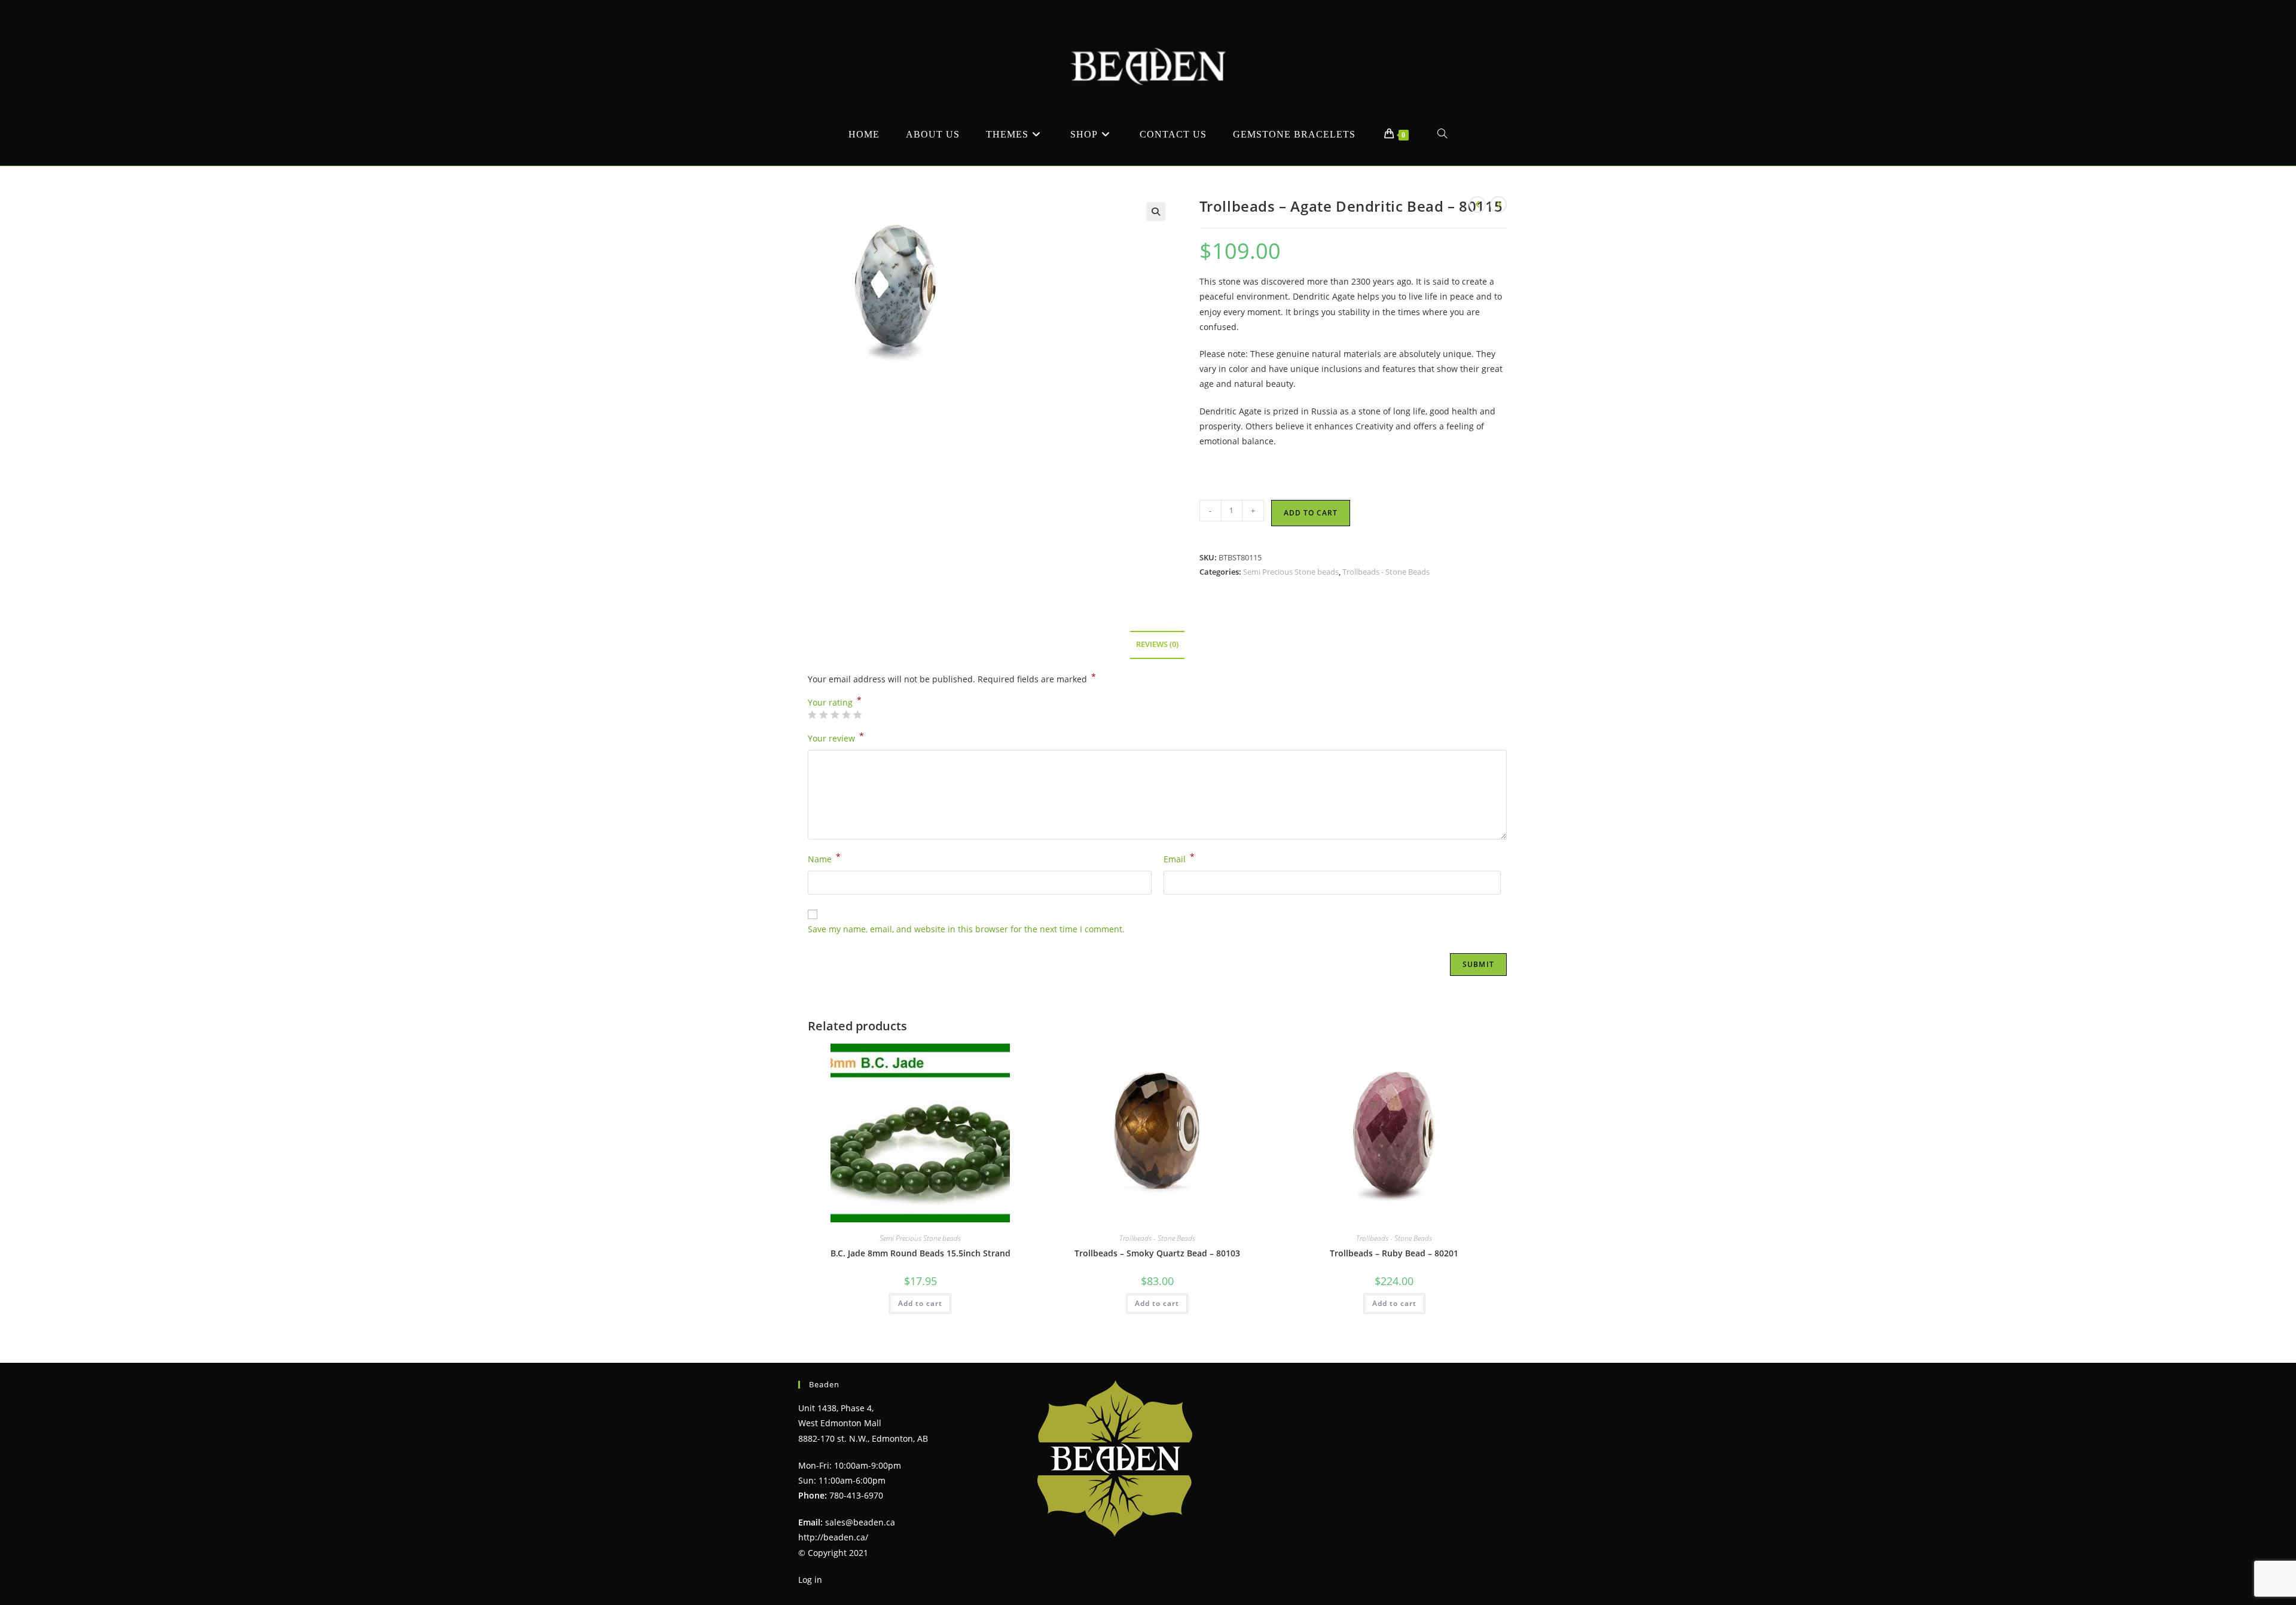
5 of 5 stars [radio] (857, 715)
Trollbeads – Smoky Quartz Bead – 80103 (1157, 1253)
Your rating (835, 703)
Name (824, 858)
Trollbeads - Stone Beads (1386, 572)
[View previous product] (1477, 205)
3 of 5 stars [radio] (835, 715)
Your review (836, 737)
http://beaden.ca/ (833, 1537)
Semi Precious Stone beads (1291, 572)
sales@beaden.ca (860, 1522)
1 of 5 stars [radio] (812, 715)
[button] (1156, 212)
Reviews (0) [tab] (1157, 644)
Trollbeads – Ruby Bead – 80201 (1394, 1253)
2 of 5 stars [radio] (823, 715)
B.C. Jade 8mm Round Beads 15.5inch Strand (920, 1253)
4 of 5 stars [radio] (846, 715)
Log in (810, 1580)
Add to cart (1311, 513)
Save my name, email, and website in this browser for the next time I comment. (966, 929)
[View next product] (1498, 205)
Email (1179, 858)
